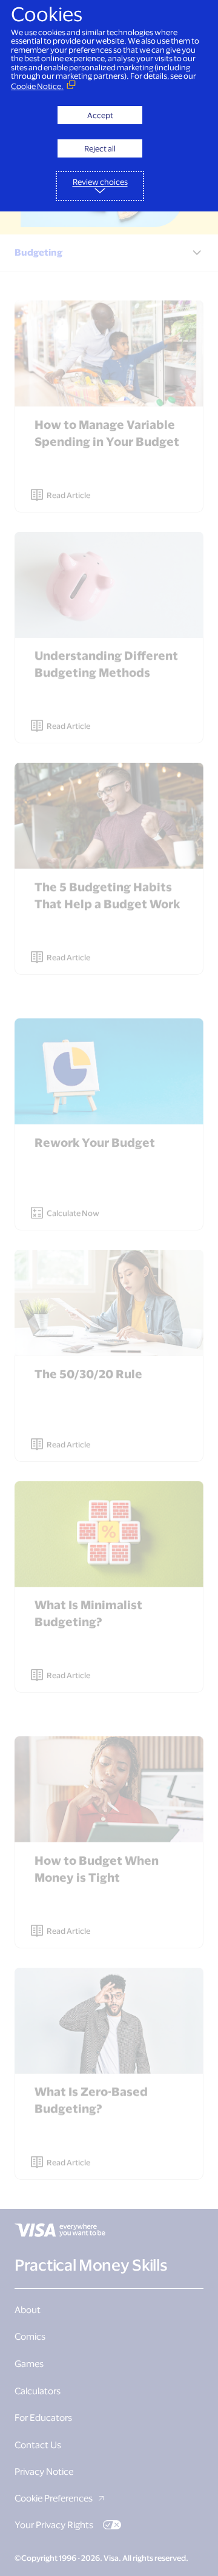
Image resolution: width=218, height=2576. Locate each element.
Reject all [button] (100, 148)
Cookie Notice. (37, 86)
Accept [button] (100, 115)
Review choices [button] (100, 182)
